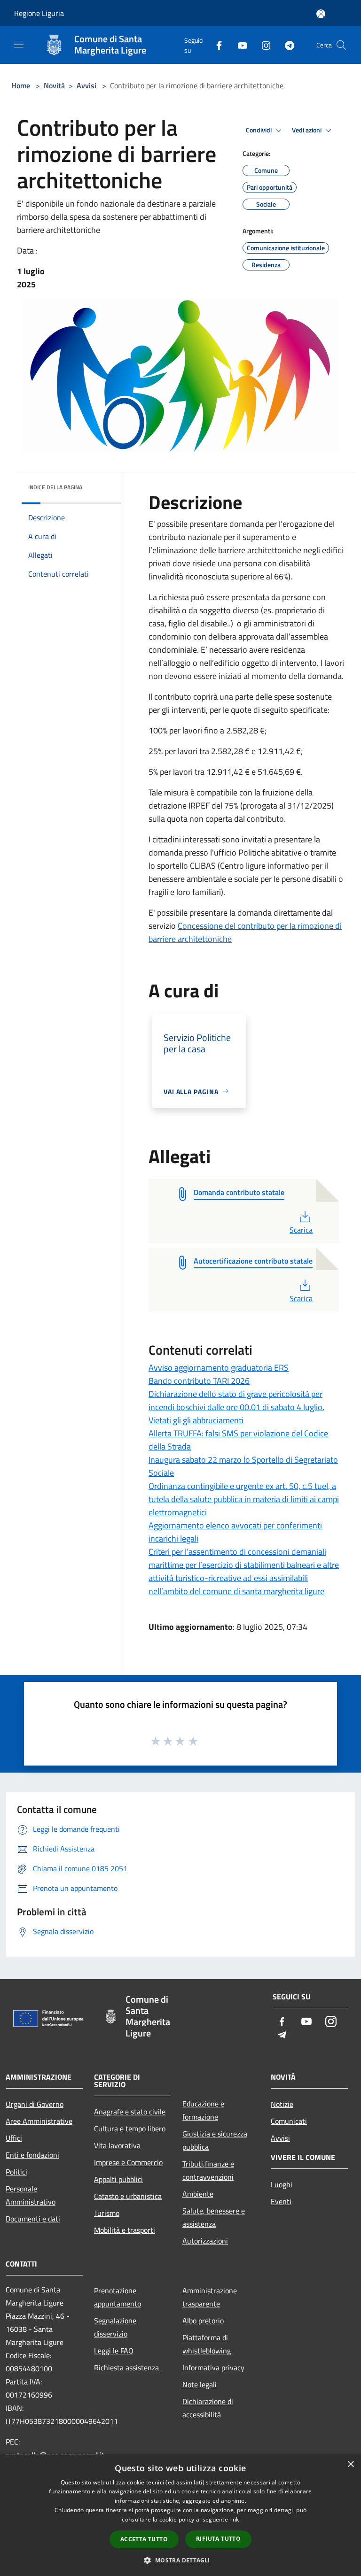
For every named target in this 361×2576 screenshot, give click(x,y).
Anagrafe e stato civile (130, 2112)
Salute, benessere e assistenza (214, 2217)
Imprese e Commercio (128, 2162)
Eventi (281, 2201)
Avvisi (86, 85)
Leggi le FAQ (114, 2351)
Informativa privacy (213, 2368)
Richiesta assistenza (126, 2368)
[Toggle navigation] (19, 44)
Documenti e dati (33, 2219)
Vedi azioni (307, 130)
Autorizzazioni (205, 2241)
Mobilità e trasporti (125, 2230)
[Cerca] (341, 45)
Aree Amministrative (39, 2121)
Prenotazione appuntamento (118, 2297)
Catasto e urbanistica (128, 2196)
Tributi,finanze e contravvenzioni (208, 2170)
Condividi (259, 130)
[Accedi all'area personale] (321, 14)
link (234, 2519)
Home (21, 85)
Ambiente (198, 2194)
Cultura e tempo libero (130, 2129)
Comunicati (289, 2121)
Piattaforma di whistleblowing (207, 2344)
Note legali (200, 2384)
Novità (54, 85)
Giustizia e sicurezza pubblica (215, 2140)
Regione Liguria (39, 13)
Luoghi (282, 2184)
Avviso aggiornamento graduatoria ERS (219, 1368)
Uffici (14, 2138)
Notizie (282, 2104)
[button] (180, 2560)
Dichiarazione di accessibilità (208, 2408)
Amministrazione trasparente (210, 2297)
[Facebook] (215, 45)
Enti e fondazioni (32, 2155)
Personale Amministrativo (31, 2195)
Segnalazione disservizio (115, 2327)
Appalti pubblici (118, 2179)
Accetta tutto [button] (144, 2539)
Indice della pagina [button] (55, 487)
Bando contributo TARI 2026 (199, 1381)
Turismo (107, 2213)
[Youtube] (239, 45)
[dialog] (180, 2515)
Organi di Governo (35, 2104)
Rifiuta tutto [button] (218, 2539)
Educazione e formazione (203, 2110)
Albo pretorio (203, 2321)
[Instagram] (262, 45)
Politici (16, 2172)
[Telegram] (286, 45)
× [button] (350, 2464)
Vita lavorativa (117, 2145)
